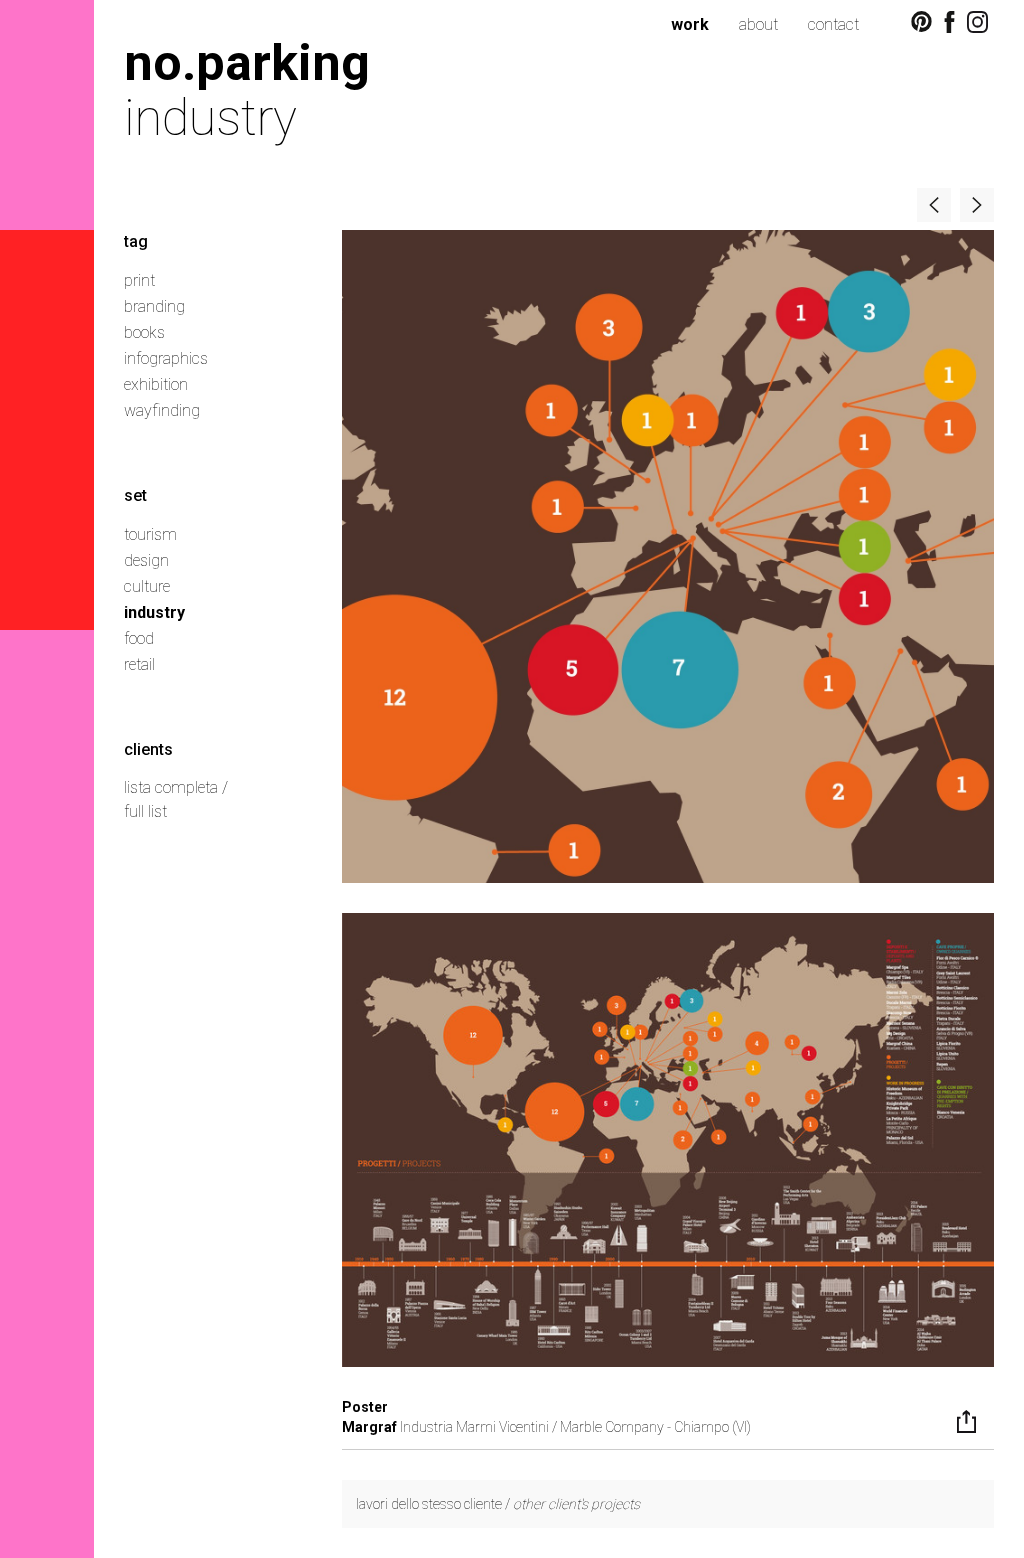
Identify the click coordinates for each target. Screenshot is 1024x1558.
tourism (150, 534)
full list (145, 811)
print (139, 280)
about (758, 24)
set (135, 495)
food (139, 638)
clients (148, 749)
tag (136, 241)
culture (147, 586)
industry (154, 612)
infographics (166, 358)
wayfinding (162, 410)
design (146, 560)
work (690, 24)
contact (833, 24)
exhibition (156, 384)
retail (139, 664)
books (144, 332)
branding (154, 306)
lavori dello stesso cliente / (498, 1504)
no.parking (247, 62)
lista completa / (176, 787)
